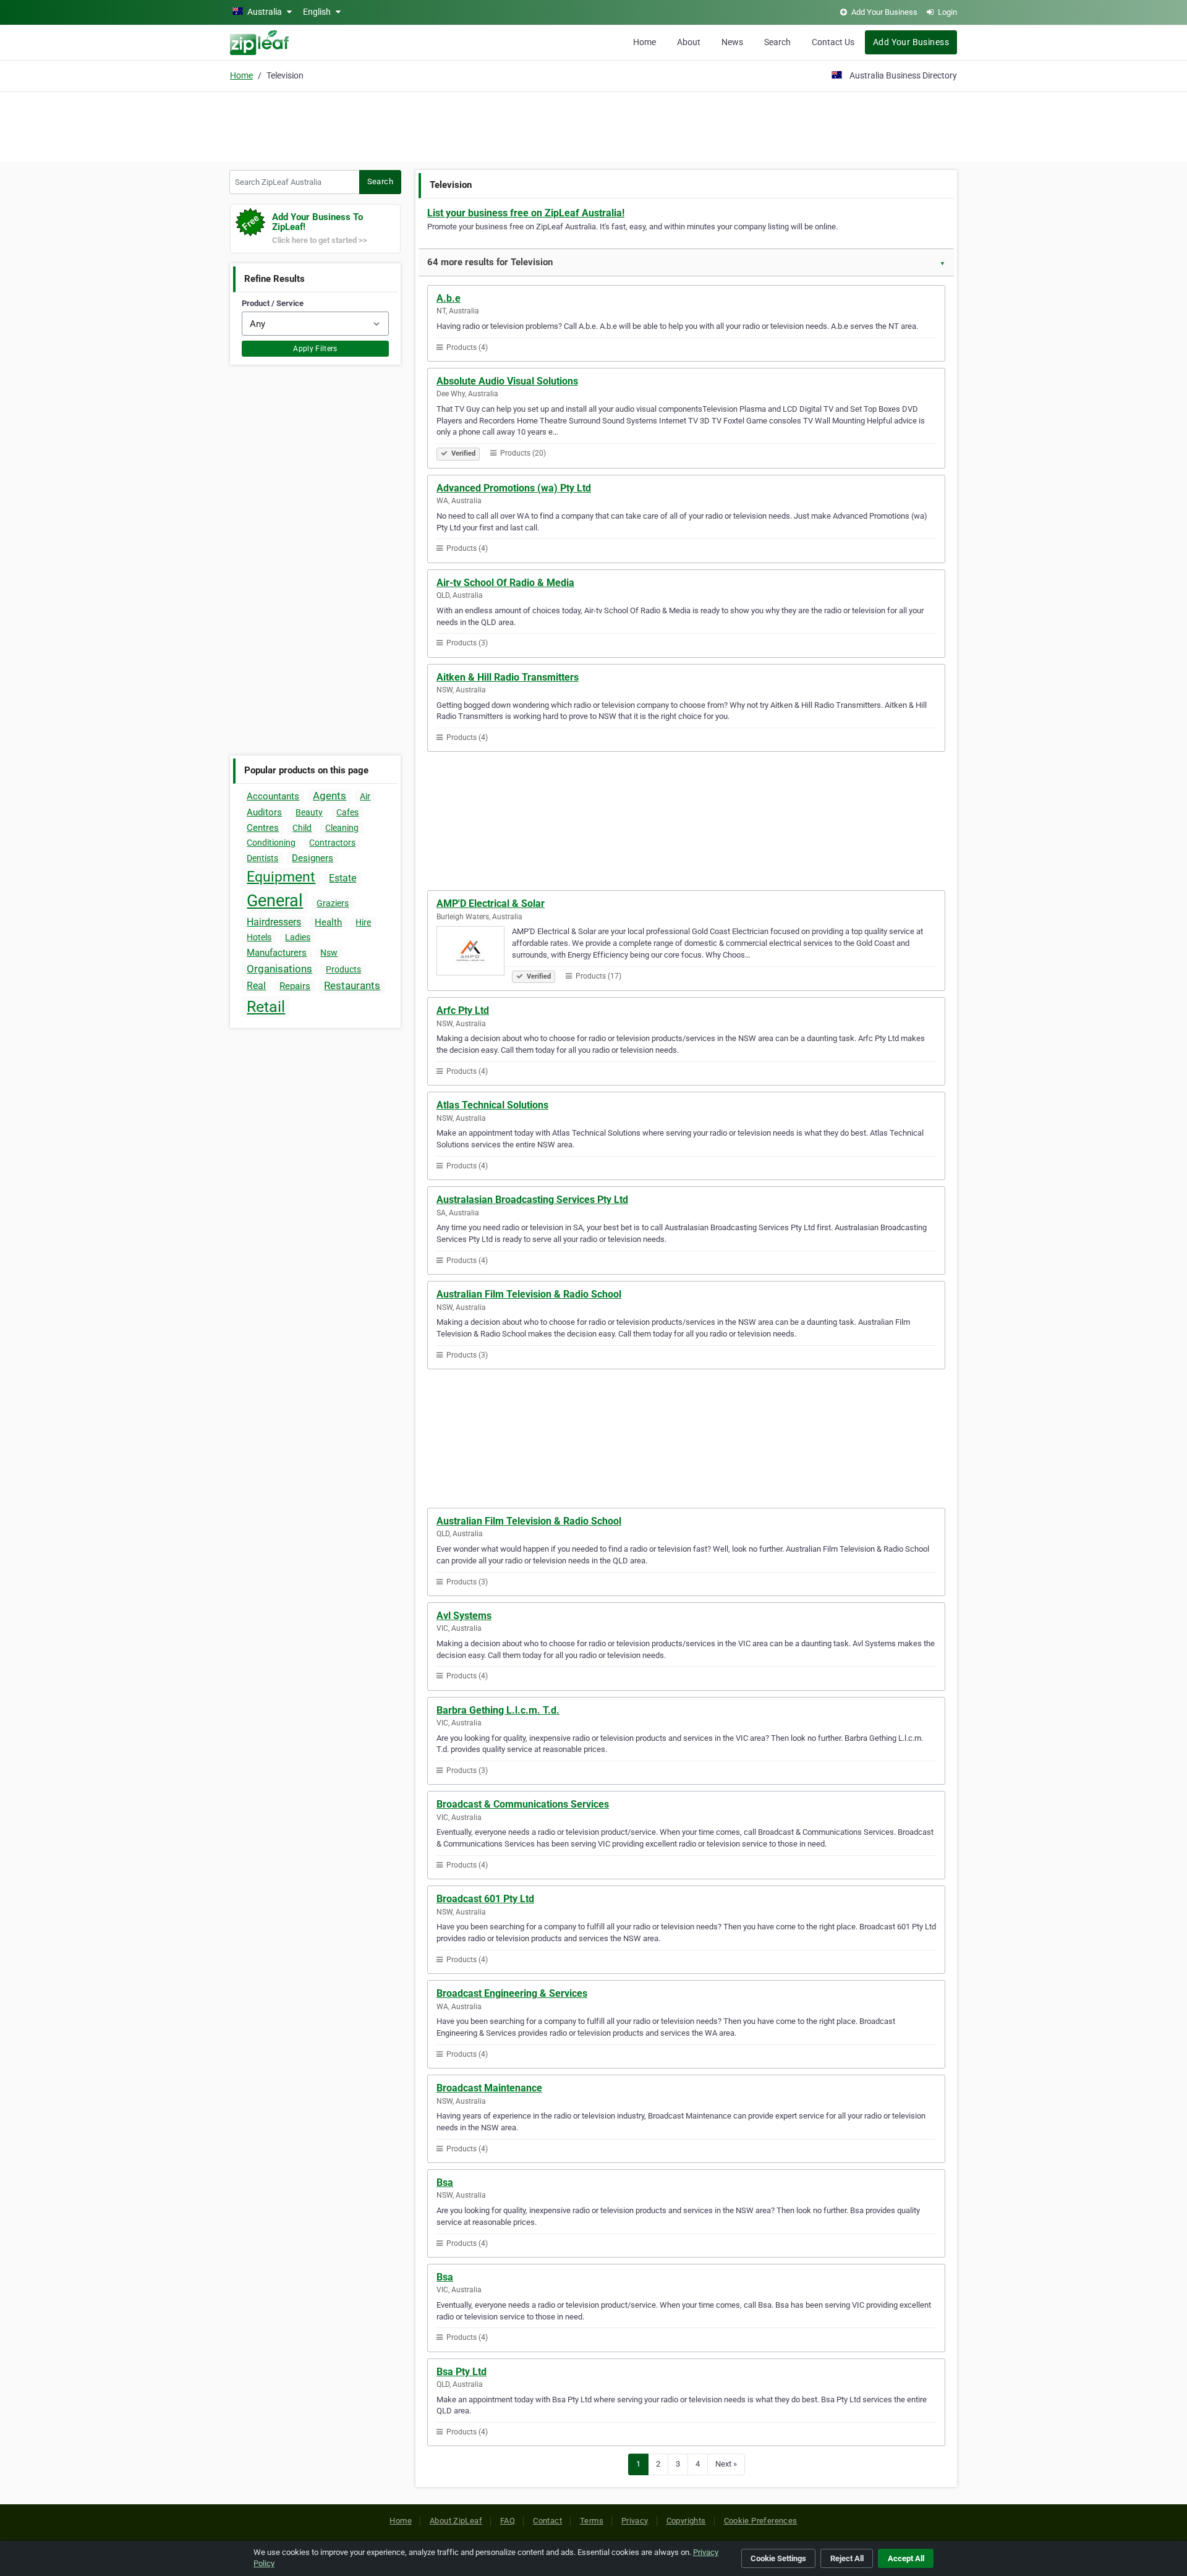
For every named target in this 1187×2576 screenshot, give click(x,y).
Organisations (279, 969)
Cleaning (342, 828)
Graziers (333, 903)
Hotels (259, 937)
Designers (313, 858)
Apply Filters (315, 349)
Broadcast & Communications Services (523, 1804)
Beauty (309, 812)
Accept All (906, 2558)
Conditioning (271, 843)
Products (343, 969)
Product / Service (273, 303)
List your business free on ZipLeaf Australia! (526, 213)
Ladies (298, 937)
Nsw (329, 953)
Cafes (347, 812)
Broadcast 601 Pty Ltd (485, 1899)
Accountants (273, 796)
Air (365, 796)
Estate (342, 878)
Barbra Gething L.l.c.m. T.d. (498, 1710)
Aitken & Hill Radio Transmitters (508, 677)
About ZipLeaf (456, 2521)
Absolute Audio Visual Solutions (507, 381)
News (732, 42)
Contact (547, 2521)
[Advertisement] (593, 125)
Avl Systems (464, 1616)
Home (645, 42)
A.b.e (449, 298)
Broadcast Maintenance (489, 2088)
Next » (726, 2464)
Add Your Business (911, 42)
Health (328, 922)
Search (777, 42)
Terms (592, 2521)
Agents (330, 796)
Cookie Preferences (761, 2521)
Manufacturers (277, 953)
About (689, 42)
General (275, 901)
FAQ (508, 2521)
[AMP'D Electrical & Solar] (474, 953)
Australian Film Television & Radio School (529, 1294)
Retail (266, 1007)
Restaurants (352, 985)
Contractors (332, 843)
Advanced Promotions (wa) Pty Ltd (514, 488)
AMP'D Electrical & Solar (491, 903)
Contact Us (833, 42)
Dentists (262, 858)
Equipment (281, 877)
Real (256, 986)
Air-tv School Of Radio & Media (505, 583)
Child (302, 828)
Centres (263, 828)
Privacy (635, 2521)
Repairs (295, 986)
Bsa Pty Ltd (462, 2372)
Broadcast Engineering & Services (512, 1993)
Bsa (445, 2183)
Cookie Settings (778, 2558)
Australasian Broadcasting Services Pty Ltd (532, 1200)
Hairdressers (274, 922)
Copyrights (686, 2521)
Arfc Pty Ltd (463, 1010)
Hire (363, 922)
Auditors (264, 812)
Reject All (847, 2558)
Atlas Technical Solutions (492, 1105)
